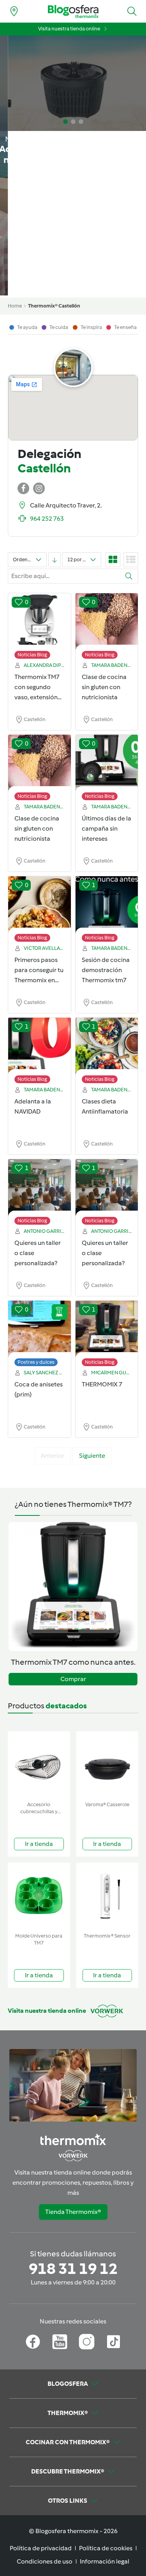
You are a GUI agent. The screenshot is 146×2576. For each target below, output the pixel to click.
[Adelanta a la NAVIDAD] (40, 1047)
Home (15, 306)
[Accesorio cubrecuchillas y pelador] (39, 1765)
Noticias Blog (32, 655)
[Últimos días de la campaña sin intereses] (107, 764)
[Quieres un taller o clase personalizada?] (40, 1188)
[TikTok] (113, 2342)
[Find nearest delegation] (14, 11)
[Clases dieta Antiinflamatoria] (107, 1047)
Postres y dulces (36, 1362)
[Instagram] (87, 2342)
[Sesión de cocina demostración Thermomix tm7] (107, 905)
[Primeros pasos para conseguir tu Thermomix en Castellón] (40, 905)
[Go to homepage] (73, 11)
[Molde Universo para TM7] (39, 1896)
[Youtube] (60, 2342)
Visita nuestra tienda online (69, 29)
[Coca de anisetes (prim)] (40, 1330)
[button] (132, 11)
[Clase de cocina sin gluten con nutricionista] (107, 622)
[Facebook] (33, 2342)
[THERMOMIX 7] (107, 1330)
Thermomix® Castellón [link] (54, 306)
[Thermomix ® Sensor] (107, 1896)
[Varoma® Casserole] (107, 1765)
